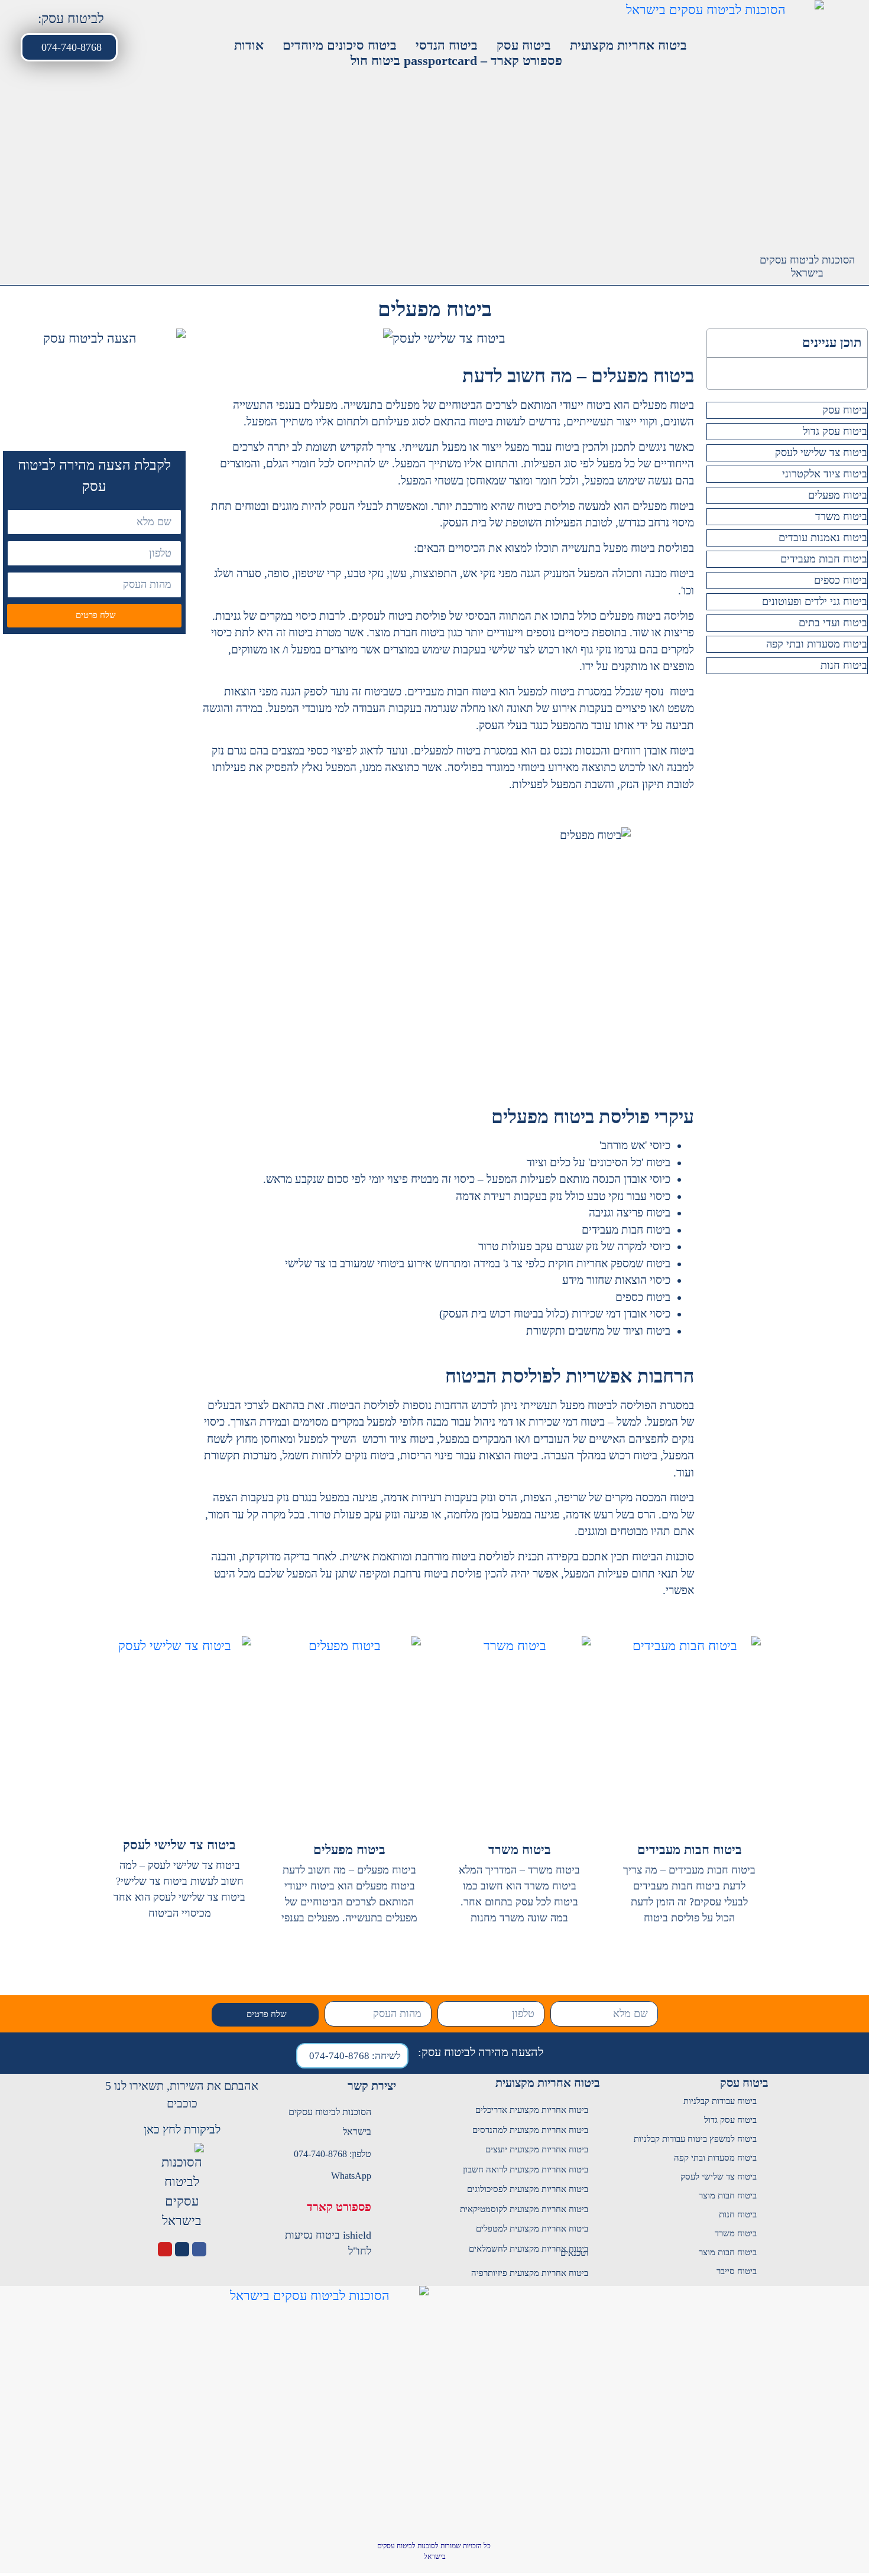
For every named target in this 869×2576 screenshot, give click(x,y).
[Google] (182, 2249)
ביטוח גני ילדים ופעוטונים (815, 601)
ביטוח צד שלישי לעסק (821, 453)
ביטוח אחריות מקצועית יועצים (537, 2149)
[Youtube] (165, 2249)
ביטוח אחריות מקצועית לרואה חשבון (526, 2170)
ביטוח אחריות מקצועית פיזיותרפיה (530, 2273)
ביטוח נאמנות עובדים (823, 538)
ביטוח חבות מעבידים (824, 559)
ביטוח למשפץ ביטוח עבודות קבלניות (695, 2139)
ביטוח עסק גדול (835, 431)
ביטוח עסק (524, 45)
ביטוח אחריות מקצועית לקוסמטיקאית (524, 2209)
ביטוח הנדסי (447, 45)
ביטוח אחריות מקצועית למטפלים (532, 2229)
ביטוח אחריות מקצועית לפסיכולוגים (528, 2189)
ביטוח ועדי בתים (833, 623)
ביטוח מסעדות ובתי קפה (817, 644)
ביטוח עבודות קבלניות (720, 2101)
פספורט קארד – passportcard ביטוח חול (456, 61)
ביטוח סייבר (737, 2271)
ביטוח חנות (844, 665)
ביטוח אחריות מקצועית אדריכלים (532, 2110)
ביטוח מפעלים (838, 495)
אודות (249, 45)
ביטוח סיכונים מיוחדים (340, 45)
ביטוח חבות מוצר (728, 2196)
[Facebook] (199, 2249)
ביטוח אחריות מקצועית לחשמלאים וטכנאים (528, 2251)
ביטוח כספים (841, 580)
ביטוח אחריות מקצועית (628, 45)
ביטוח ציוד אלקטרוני (825, 474)
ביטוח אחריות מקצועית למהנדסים (530, 2130)
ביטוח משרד (841, 516)
